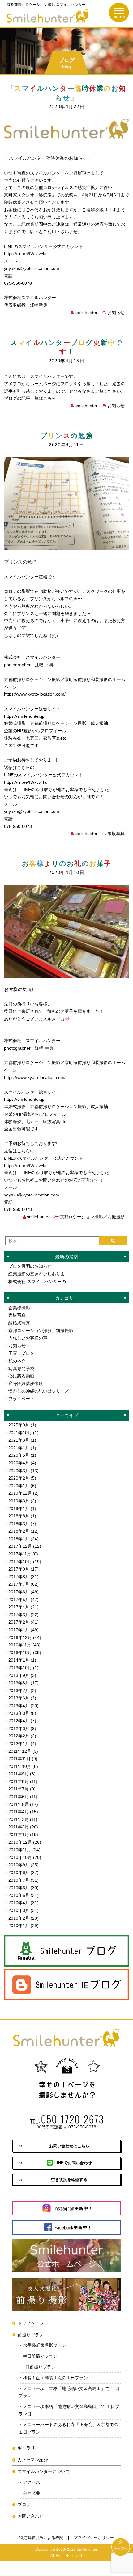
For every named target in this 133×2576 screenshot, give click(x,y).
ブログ (24, 2504)
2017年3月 (19, 1615)
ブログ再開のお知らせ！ (32, 1266)
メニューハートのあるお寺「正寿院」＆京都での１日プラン (68, 2428)
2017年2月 (19, 1622)
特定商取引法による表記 (41, 2538)
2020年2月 (19, 1478)
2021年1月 (19, 1448)
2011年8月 (19, 1781)
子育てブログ (21, 1353)
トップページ (31, 2323)
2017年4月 (19, 1607)
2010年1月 (19, 1926)
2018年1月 (19, 1539)
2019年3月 (19, 1501)
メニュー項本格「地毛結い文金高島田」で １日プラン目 (69, 2410)
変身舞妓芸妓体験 (26, 1384)
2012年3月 (19, 1728)
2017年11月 (20, 1554)
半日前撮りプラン (40, 2356)
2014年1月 (19, 1660)
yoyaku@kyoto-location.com (32, 268)
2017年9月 (19, 1569)
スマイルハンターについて (44, 2471)
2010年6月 (19, 1888)
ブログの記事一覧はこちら (30, 398)
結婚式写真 (19, 1323)
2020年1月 (19, 1486)
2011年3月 (19, 1819)
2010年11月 (20, 1850)
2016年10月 (20, 1653)
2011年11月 (19, 1759)
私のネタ (17, 1361)
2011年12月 (20, 1751)
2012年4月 (19, 1721)
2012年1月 (19, 1744)
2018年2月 (19, 1531)
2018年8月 (19, 1516)
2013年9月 (19, 1675)
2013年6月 (19, 1698)
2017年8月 (19, 1577)
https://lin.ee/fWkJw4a (25, 254)
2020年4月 (19, 1463)
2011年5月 (19, 1804)
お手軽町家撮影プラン (45, 2345)
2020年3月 (19, 1471)
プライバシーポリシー (94, 2538)
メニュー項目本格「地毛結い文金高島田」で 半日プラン (69, 2392)
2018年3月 (19, 1524)
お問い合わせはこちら (69, 2146)
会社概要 (32, 2493)
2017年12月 (20, 1546)
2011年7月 (19, 1789)
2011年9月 (19, 1774)
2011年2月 (19, 1827)
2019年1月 (19, 1509)
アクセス (32, 2482)
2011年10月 (20, 1766)
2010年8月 (19, 1872)
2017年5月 (19, 1600)
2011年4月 (19, 1812)
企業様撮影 (19, 1308)
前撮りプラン (31, 2335)
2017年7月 (19, 1584)
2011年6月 (19, 1797)
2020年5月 (19, 1455)
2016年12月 (20, 1637)
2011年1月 (19, 1835)
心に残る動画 (21, 1376)
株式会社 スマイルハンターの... (39, 1282)
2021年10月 (20, 1433)
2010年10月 (20, 1857)
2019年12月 (20, 1493)
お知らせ (116, 312)
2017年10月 (20, 1562)
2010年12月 (20, 1842)
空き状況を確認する (69, 2180)
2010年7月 (19, 1880)
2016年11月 (20, 1645)
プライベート (21, 1399)
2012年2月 (19, 1736)
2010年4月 (19, 1903)
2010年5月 (19, 1895)
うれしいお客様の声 (28, 1338)
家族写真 (116, 833)
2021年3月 (19, 1440)
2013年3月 (19, 1713)
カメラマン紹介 (33, 2460)
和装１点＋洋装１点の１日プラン (55, 2378)
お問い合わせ (31, 2516)
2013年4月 (19, 1706)
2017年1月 (19, 1630)
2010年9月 (19, 1865)
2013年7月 (19, 1690)
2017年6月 (19, 1592)
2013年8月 (19, 1683)
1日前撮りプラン (39, 2367)
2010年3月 (19, 1910)
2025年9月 (19, 1425)
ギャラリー (28, 2448)
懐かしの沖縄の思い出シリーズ (39, 1391)
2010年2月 (19, 1918)
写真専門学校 (21, 1368)
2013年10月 (20, 1668)
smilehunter (86, 312)
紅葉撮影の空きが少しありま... (38, 1274)
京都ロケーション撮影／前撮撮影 (92, 1217)
